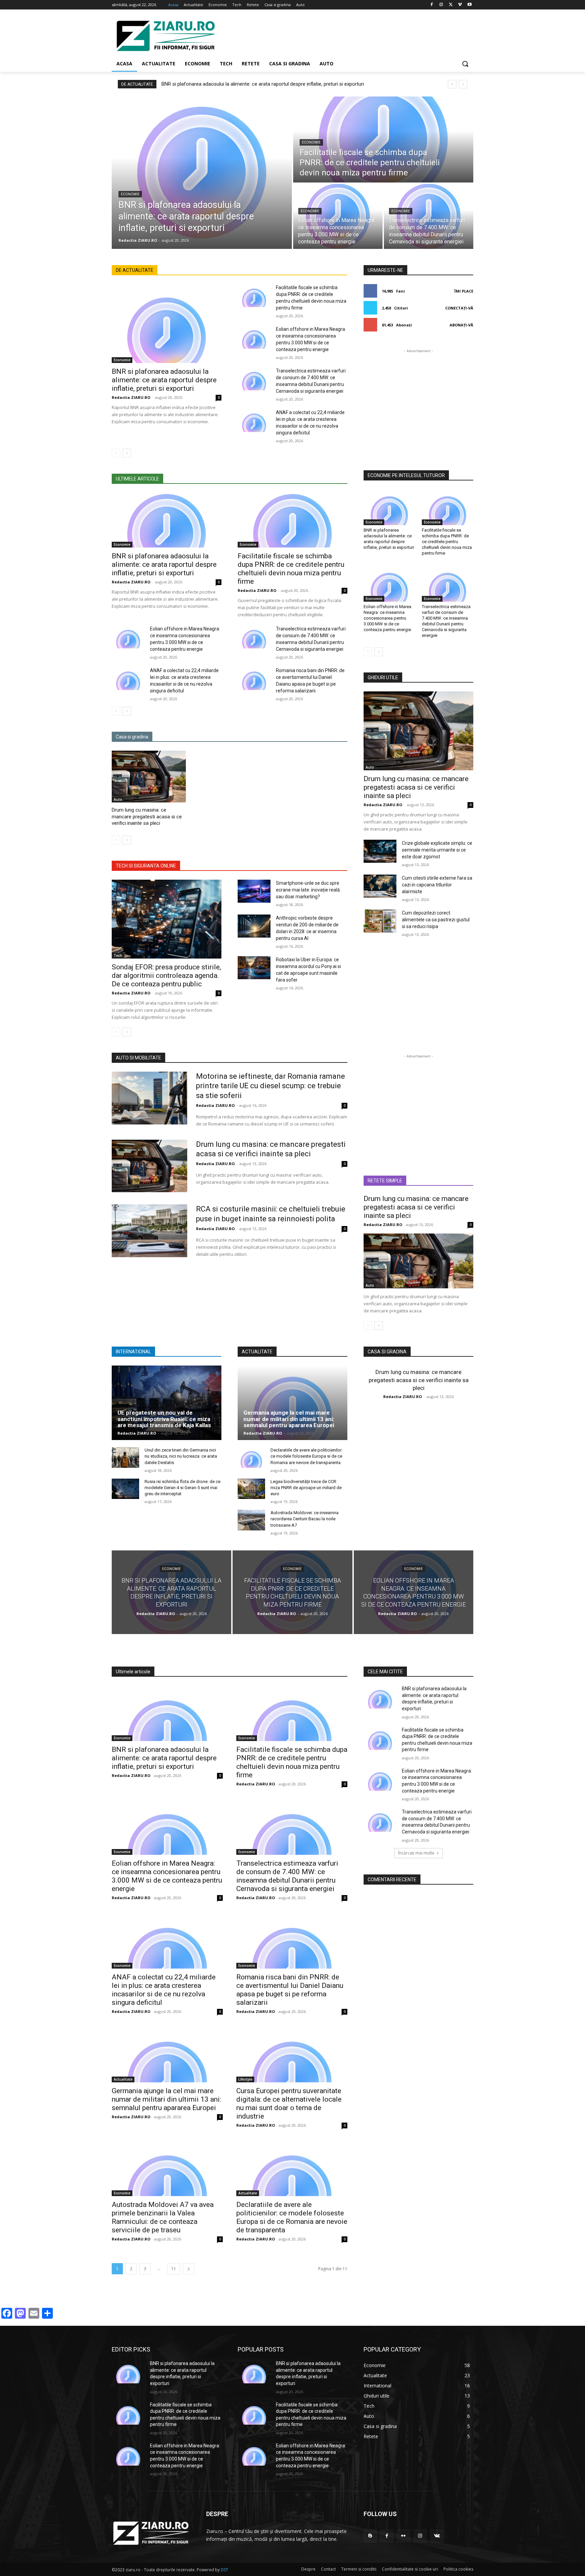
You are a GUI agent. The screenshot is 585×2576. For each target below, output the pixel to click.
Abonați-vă (461, 325)
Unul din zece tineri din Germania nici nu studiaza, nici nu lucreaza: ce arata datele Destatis (181, 1456)
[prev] (452, 84)
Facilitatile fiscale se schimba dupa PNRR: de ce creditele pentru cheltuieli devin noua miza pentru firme (291, 569)
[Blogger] (370, 2536)
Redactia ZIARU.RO (131, 397)
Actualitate (123, 2079)
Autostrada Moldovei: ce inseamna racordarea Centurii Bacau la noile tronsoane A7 (305, 1519)
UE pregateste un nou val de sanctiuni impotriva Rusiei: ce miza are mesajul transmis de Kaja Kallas (164, 1419)
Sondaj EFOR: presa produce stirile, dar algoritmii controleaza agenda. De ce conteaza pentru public (166, 975)
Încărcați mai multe (416, 1853)
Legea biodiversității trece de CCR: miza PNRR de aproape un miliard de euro (306, 1488)
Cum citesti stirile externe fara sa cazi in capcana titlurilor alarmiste (437, 885)
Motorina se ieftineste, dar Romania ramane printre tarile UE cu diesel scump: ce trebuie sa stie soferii (270, 1086)
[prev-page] (116, 453)
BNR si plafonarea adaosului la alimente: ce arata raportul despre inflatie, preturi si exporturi (263, 84)
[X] (451, 5)
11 (174, 2269)
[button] (465, 64)
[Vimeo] (460, 5)
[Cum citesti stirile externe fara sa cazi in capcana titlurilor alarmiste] (380, 886)
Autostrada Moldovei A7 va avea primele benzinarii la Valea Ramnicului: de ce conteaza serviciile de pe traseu (163, 2217)
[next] (463, 84)
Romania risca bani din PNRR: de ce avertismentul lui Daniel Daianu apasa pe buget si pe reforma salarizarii (290, 1990)
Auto (118, 799)
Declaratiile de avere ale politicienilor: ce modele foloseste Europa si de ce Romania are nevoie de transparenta (307, 1456)
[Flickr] (403, 2536)
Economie (130, 194)
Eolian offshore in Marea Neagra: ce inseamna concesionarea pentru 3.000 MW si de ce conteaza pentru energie (387, 618)
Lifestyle (245, 2079)
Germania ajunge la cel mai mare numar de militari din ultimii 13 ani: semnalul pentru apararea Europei (289, 1419)
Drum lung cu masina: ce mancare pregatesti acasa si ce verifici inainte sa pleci (147, 817)
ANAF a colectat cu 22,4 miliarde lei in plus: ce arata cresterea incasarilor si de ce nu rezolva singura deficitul (164, 1990)
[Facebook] (432, 5)
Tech (118, 956)
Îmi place (464, 291)
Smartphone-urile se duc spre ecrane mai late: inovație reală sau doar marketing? (308, 890)
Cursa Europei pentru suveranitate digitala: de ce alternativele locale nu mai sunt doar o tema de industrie (289, 2103)
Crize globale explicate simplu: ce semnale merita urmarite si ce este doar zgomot (437, 850)
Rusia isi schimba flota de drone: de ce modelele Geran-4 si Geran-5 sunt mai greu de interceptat (182, 1488)
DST (224, 2570)
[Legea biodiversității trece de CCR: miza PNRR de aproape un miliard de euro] (251, 1489)
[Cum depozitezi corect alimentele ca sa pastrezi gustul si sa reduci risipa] (380, 921)
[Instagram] (441, 5)
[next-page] (127, 453)
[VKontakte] (437, 2536)
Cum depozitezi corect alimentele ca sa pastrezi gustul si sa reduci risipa (436, 920)
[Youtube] (469, 5)
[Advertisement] (343, 35)
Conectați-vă (459, 308)
